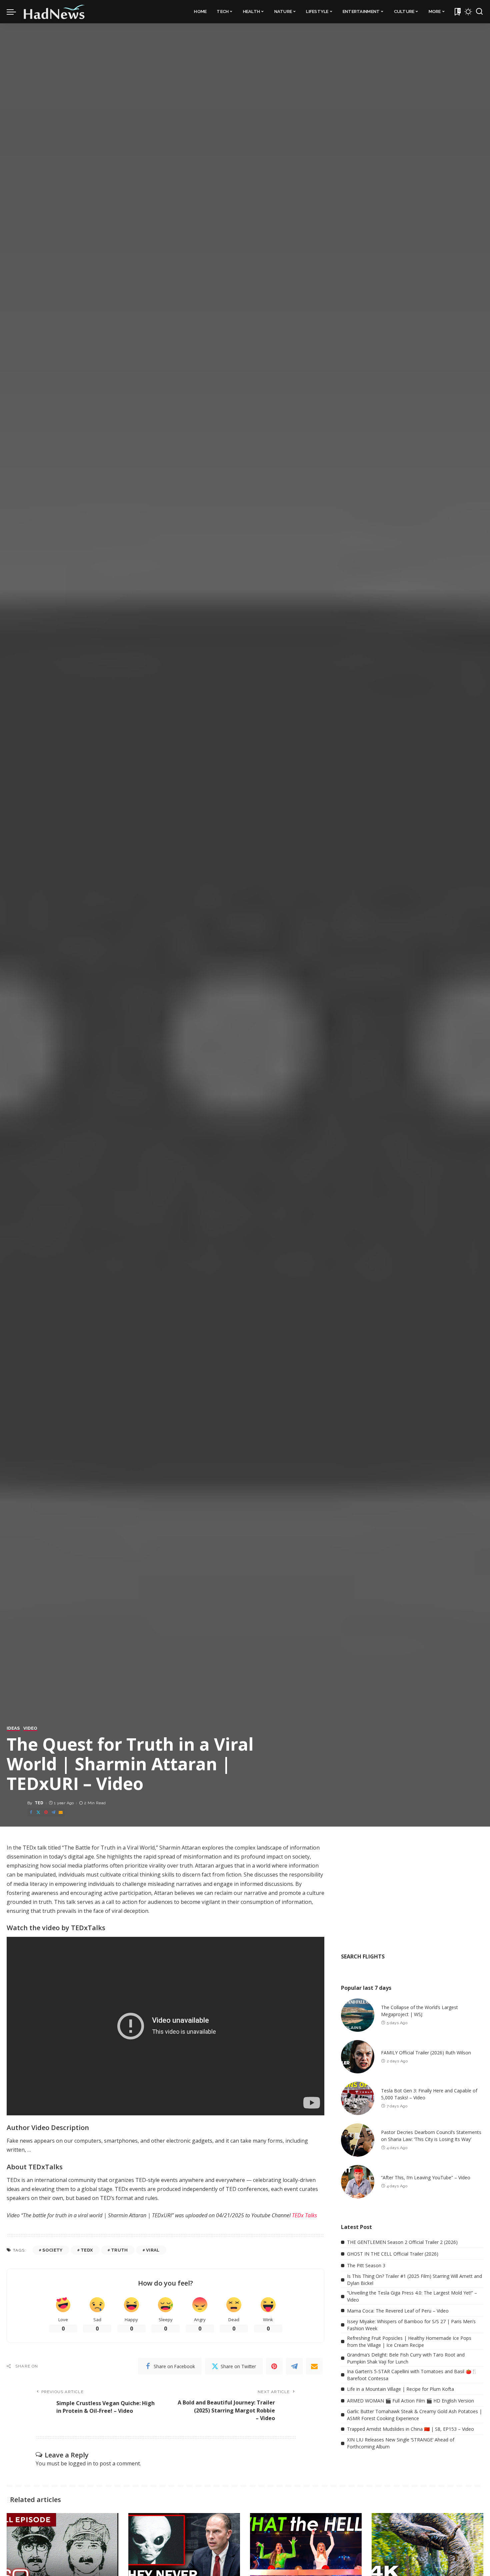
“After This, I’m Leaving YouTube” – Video (426, 2177)
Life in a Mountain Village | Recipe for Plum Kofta (400, 2389)
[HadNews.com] (54, 12)
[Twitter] (38, 1812)
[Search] (479, 12)
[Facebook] (31, 1812)
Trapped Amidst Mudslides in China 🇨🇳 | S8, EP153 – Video (410, 2429)
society (52, 2250)
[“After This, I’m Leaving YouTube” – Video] (358, 2182)
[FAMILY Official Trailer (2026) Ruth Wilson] (358, 2057)
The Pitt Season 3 (366, 2265)
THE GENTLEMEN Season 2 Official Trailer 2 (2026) (402, 2242)
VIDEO (30, 1728)
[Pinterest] (46, 1812)
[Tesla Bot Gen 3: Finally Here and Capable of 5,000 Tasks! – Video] (358, 2098)
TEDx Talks (304, 2215)
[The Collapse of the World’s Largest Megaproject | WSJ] (358, 2015)
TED (39, 1803)
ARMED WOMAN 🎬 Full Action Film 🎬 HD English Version (410, 2401)
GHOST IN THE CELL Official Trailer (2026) (393, 2254)
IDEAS (13, 1728)
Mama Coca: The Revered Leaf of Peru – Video (398, 2311)
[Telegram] (53, 1812)
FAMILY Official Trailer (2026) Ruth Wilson (426, 2053)
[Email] (61, 1812)
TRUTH (119, 2250)
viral (153, 2250)
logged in (80, 2463)
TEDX (87, 2250)
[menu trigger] (15, 12)
